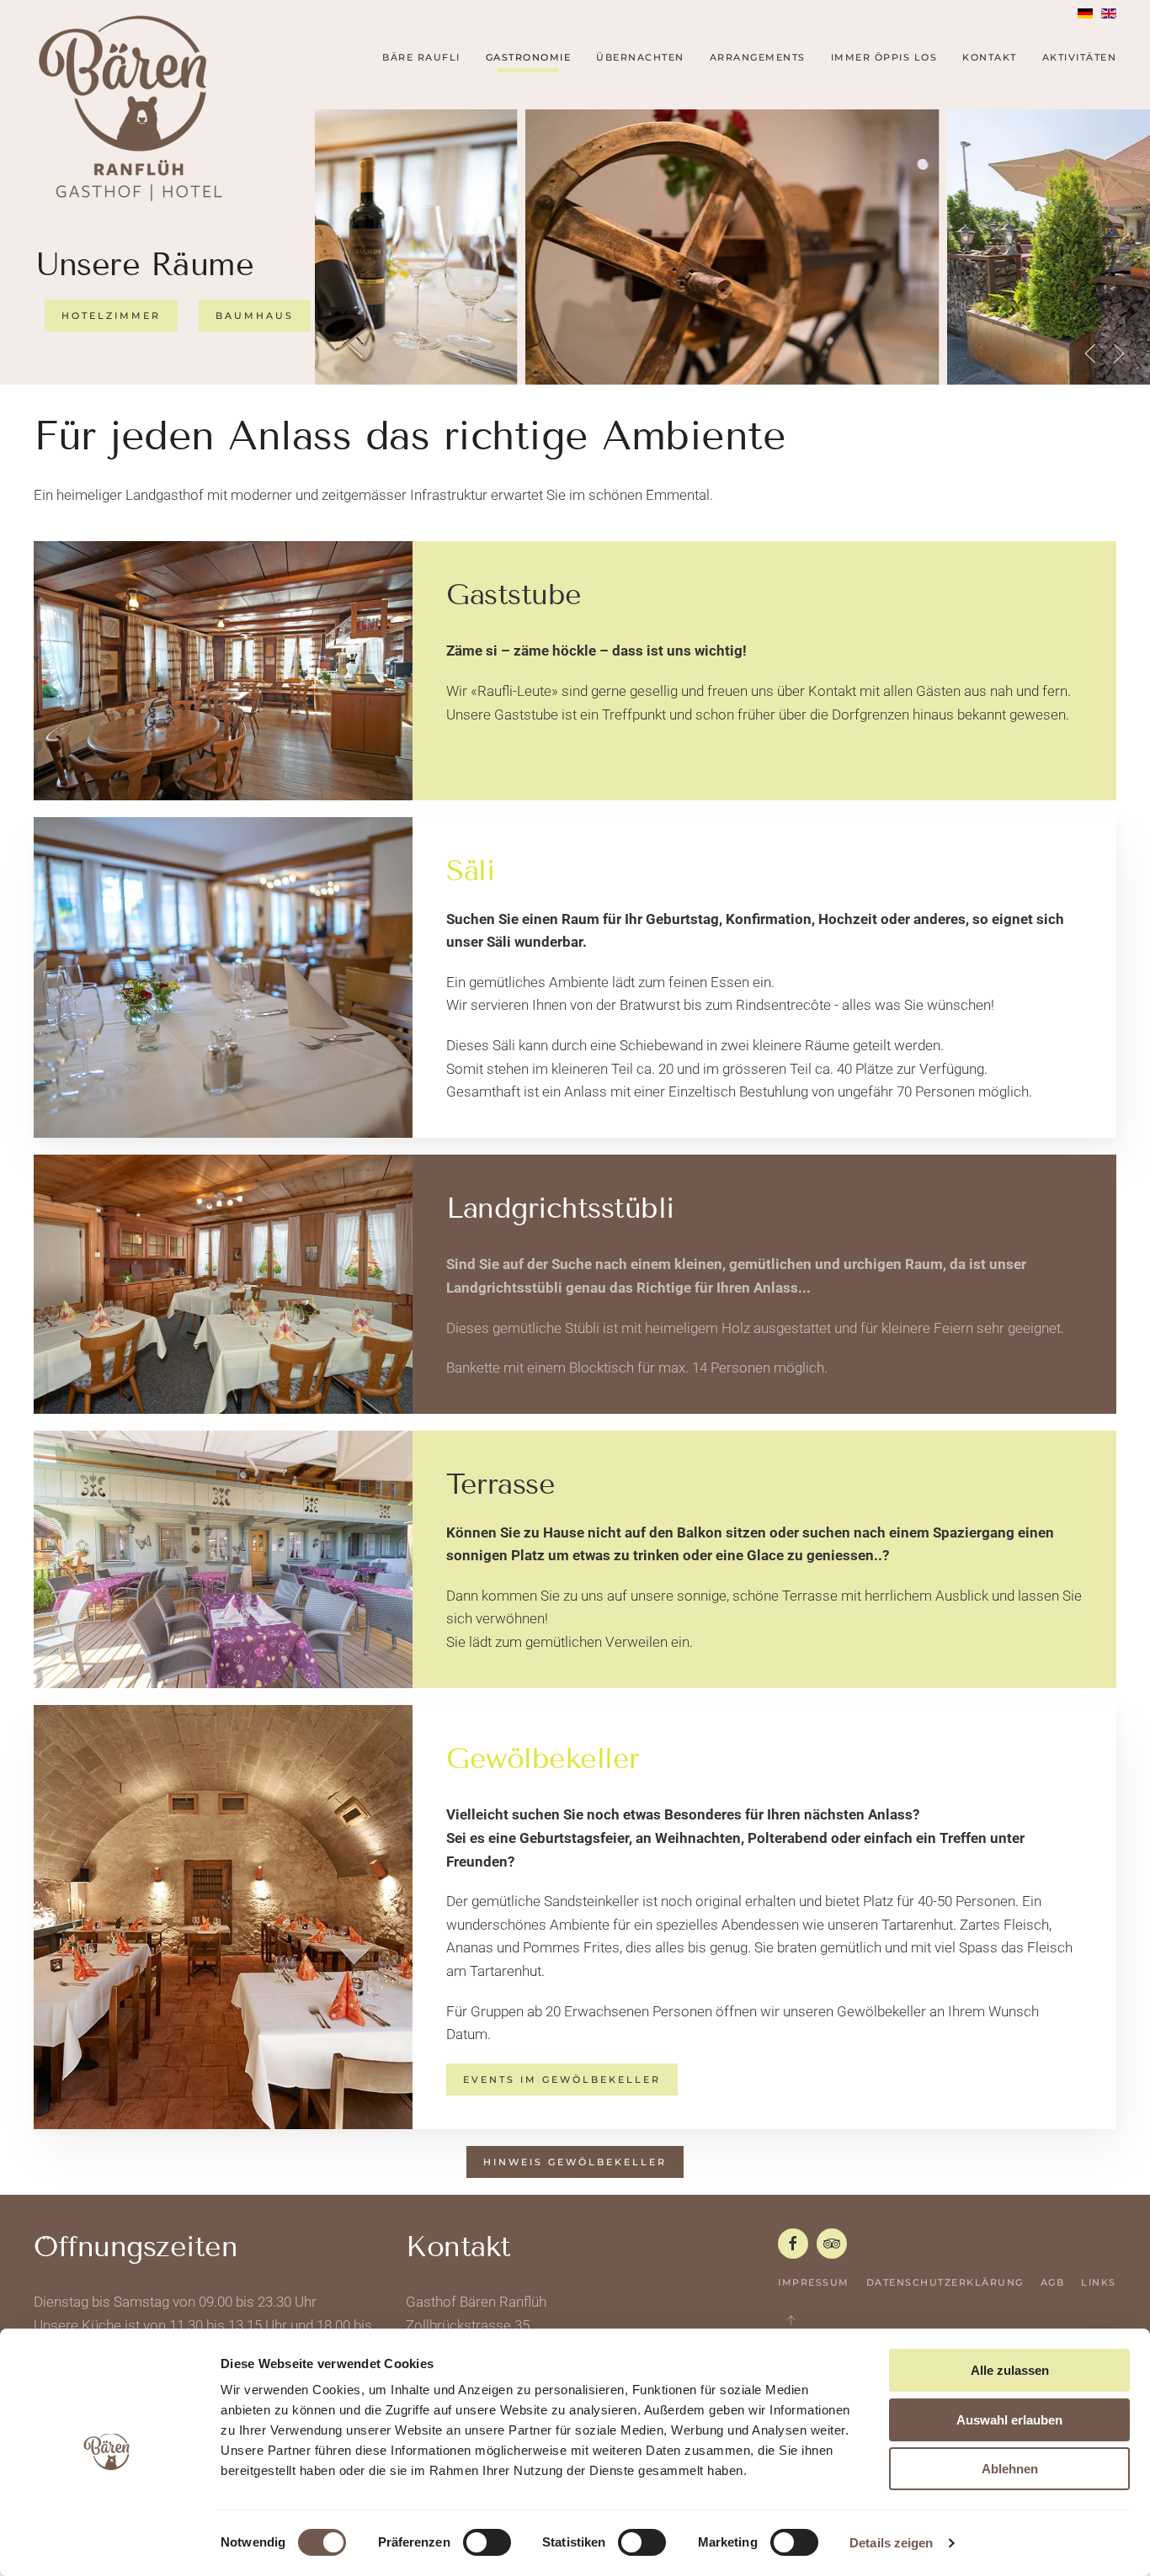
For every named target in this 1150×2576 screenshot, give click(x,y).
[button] (1090, 353)
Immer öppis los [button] (884, 57)
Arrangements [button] (758, 57)
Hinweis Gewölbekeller (575, 2162)
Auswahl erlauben (1009, 2420)
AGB (1053, 2282)
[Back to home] (130, 108)
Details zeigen (891, 2543)
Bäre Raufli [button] (421, 57)
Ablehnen (1010, 2469)
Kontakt (990, 57)
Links (1099, 2282)
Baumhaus (255, 316)
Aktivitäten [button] (1080, 57)
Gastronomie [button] (529, 57)
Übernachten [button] (640, 57)
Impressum (814, 2282)
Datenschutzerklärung (945, 2282)
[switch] (487, 2542)
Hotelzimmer (111, 316)
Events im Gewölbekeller (562, 2079)
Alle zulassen (1010, 2370)
